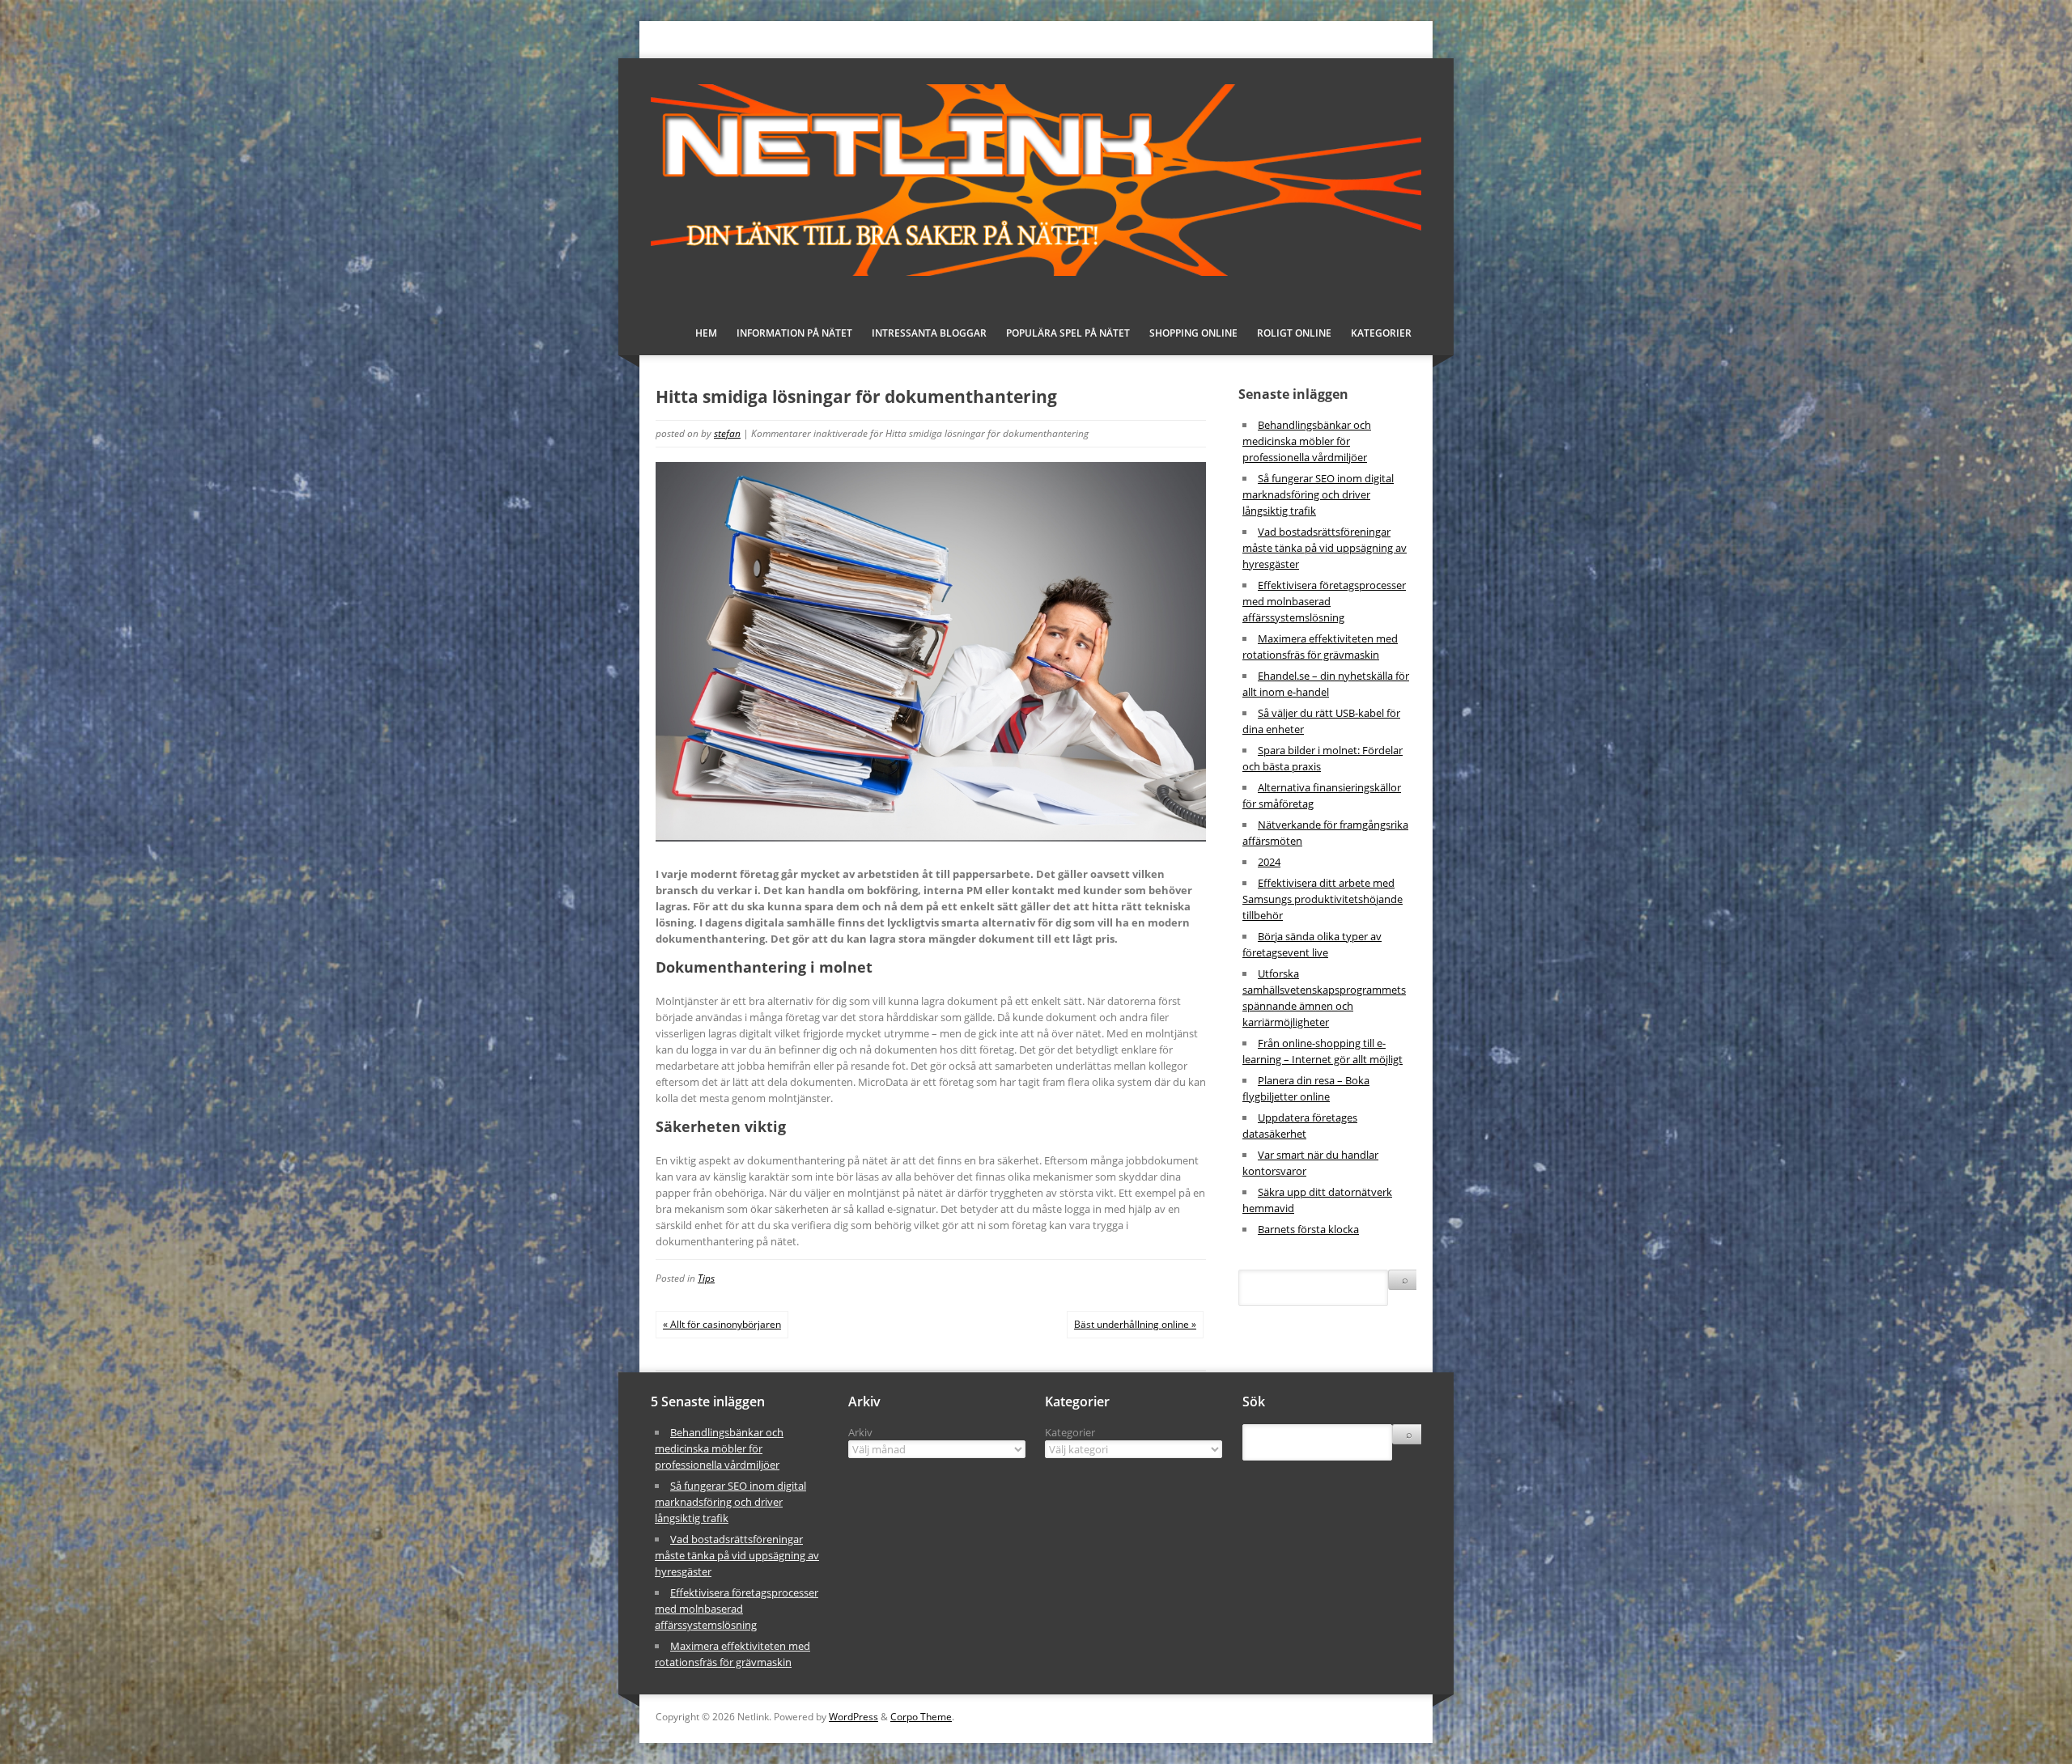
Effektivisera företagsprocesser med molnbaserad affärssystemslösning (1324, 601)
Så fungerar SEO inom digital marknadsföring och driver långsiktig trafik (1318, 494)
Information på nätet (794, 333)
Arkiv (860, 1432)
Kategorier (1070, 1432)
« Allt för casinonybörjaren (722, 1324)
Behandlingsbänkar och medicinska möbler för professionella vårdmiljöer (1307, 441)
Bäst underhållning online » (1135, 1324)
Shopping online (1193, 333)
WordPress (853, 1717)
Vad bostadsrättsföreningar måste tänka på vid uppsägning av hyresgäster (1325, 548)
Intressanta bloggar (929, 333)
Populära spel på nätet (1068, 333)
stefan (727, 433)
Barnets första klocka (1308, 1229)
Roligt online (1294, 333)
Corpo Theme (921, 1717)
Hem (706, 333)
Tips (706, 1278)
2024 (1269, 862)
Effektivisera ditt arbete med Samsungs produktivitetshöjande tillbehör (1323, 899)
